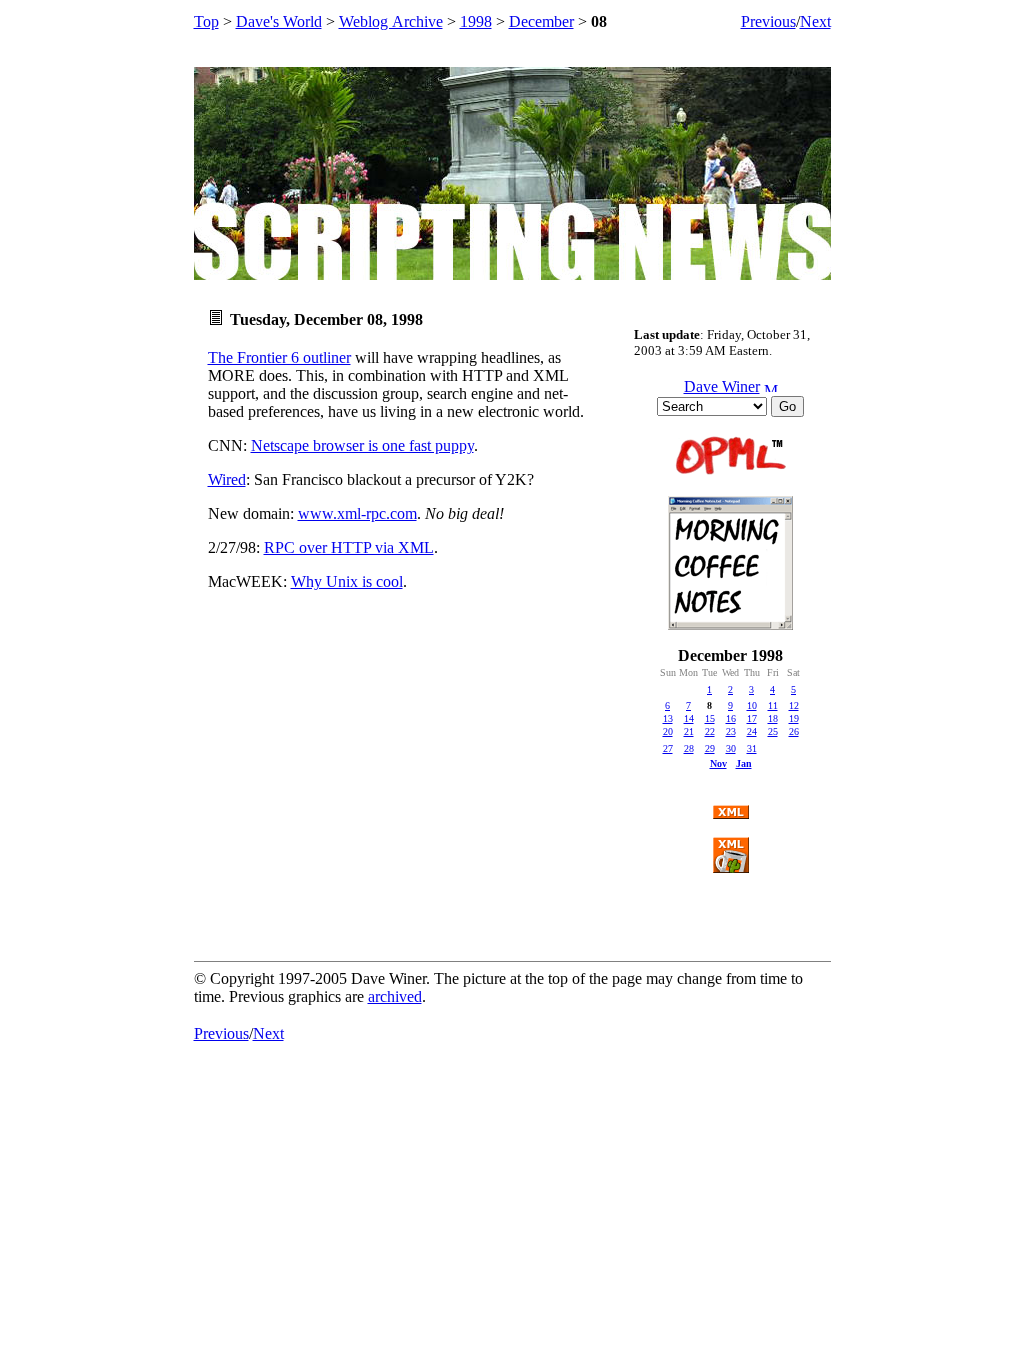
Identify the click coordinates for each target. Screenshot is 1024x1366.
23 (731, 731)
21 (689, 731)
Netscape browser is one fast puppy (362, 445)
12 (794, 705)
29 (710, 748)
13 (668, 718)
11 (773, 705)
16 (731, 718)
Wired (227, 479)
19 (794, 718)
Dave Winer (722, 386)
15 (710, 718)
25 (773, 731)
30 (731, 748)
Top (206, 21)
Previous (768, 21)
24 (752, 731)
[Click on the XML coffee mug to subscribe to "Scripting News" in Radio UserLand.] (731, 867)
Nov (718, 763)
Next (815, 21)
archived (395, 996)
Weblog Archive (391, 21)
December (541, 21)
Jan (744, 763)
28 (689, 748)
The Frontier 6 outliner (279, 357)
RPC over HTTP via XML (349, 547)
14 (689, 718)
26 (794, 731)
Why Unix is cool (347, 581)
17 (752, 718)
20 (668, 731)
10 (752, 705)
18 (773, 718)
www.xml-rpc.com (357, 513)
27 (668, 748)
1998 (476, 21)
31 (752, 748)
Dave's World (279, 21)
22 (710, 731)
